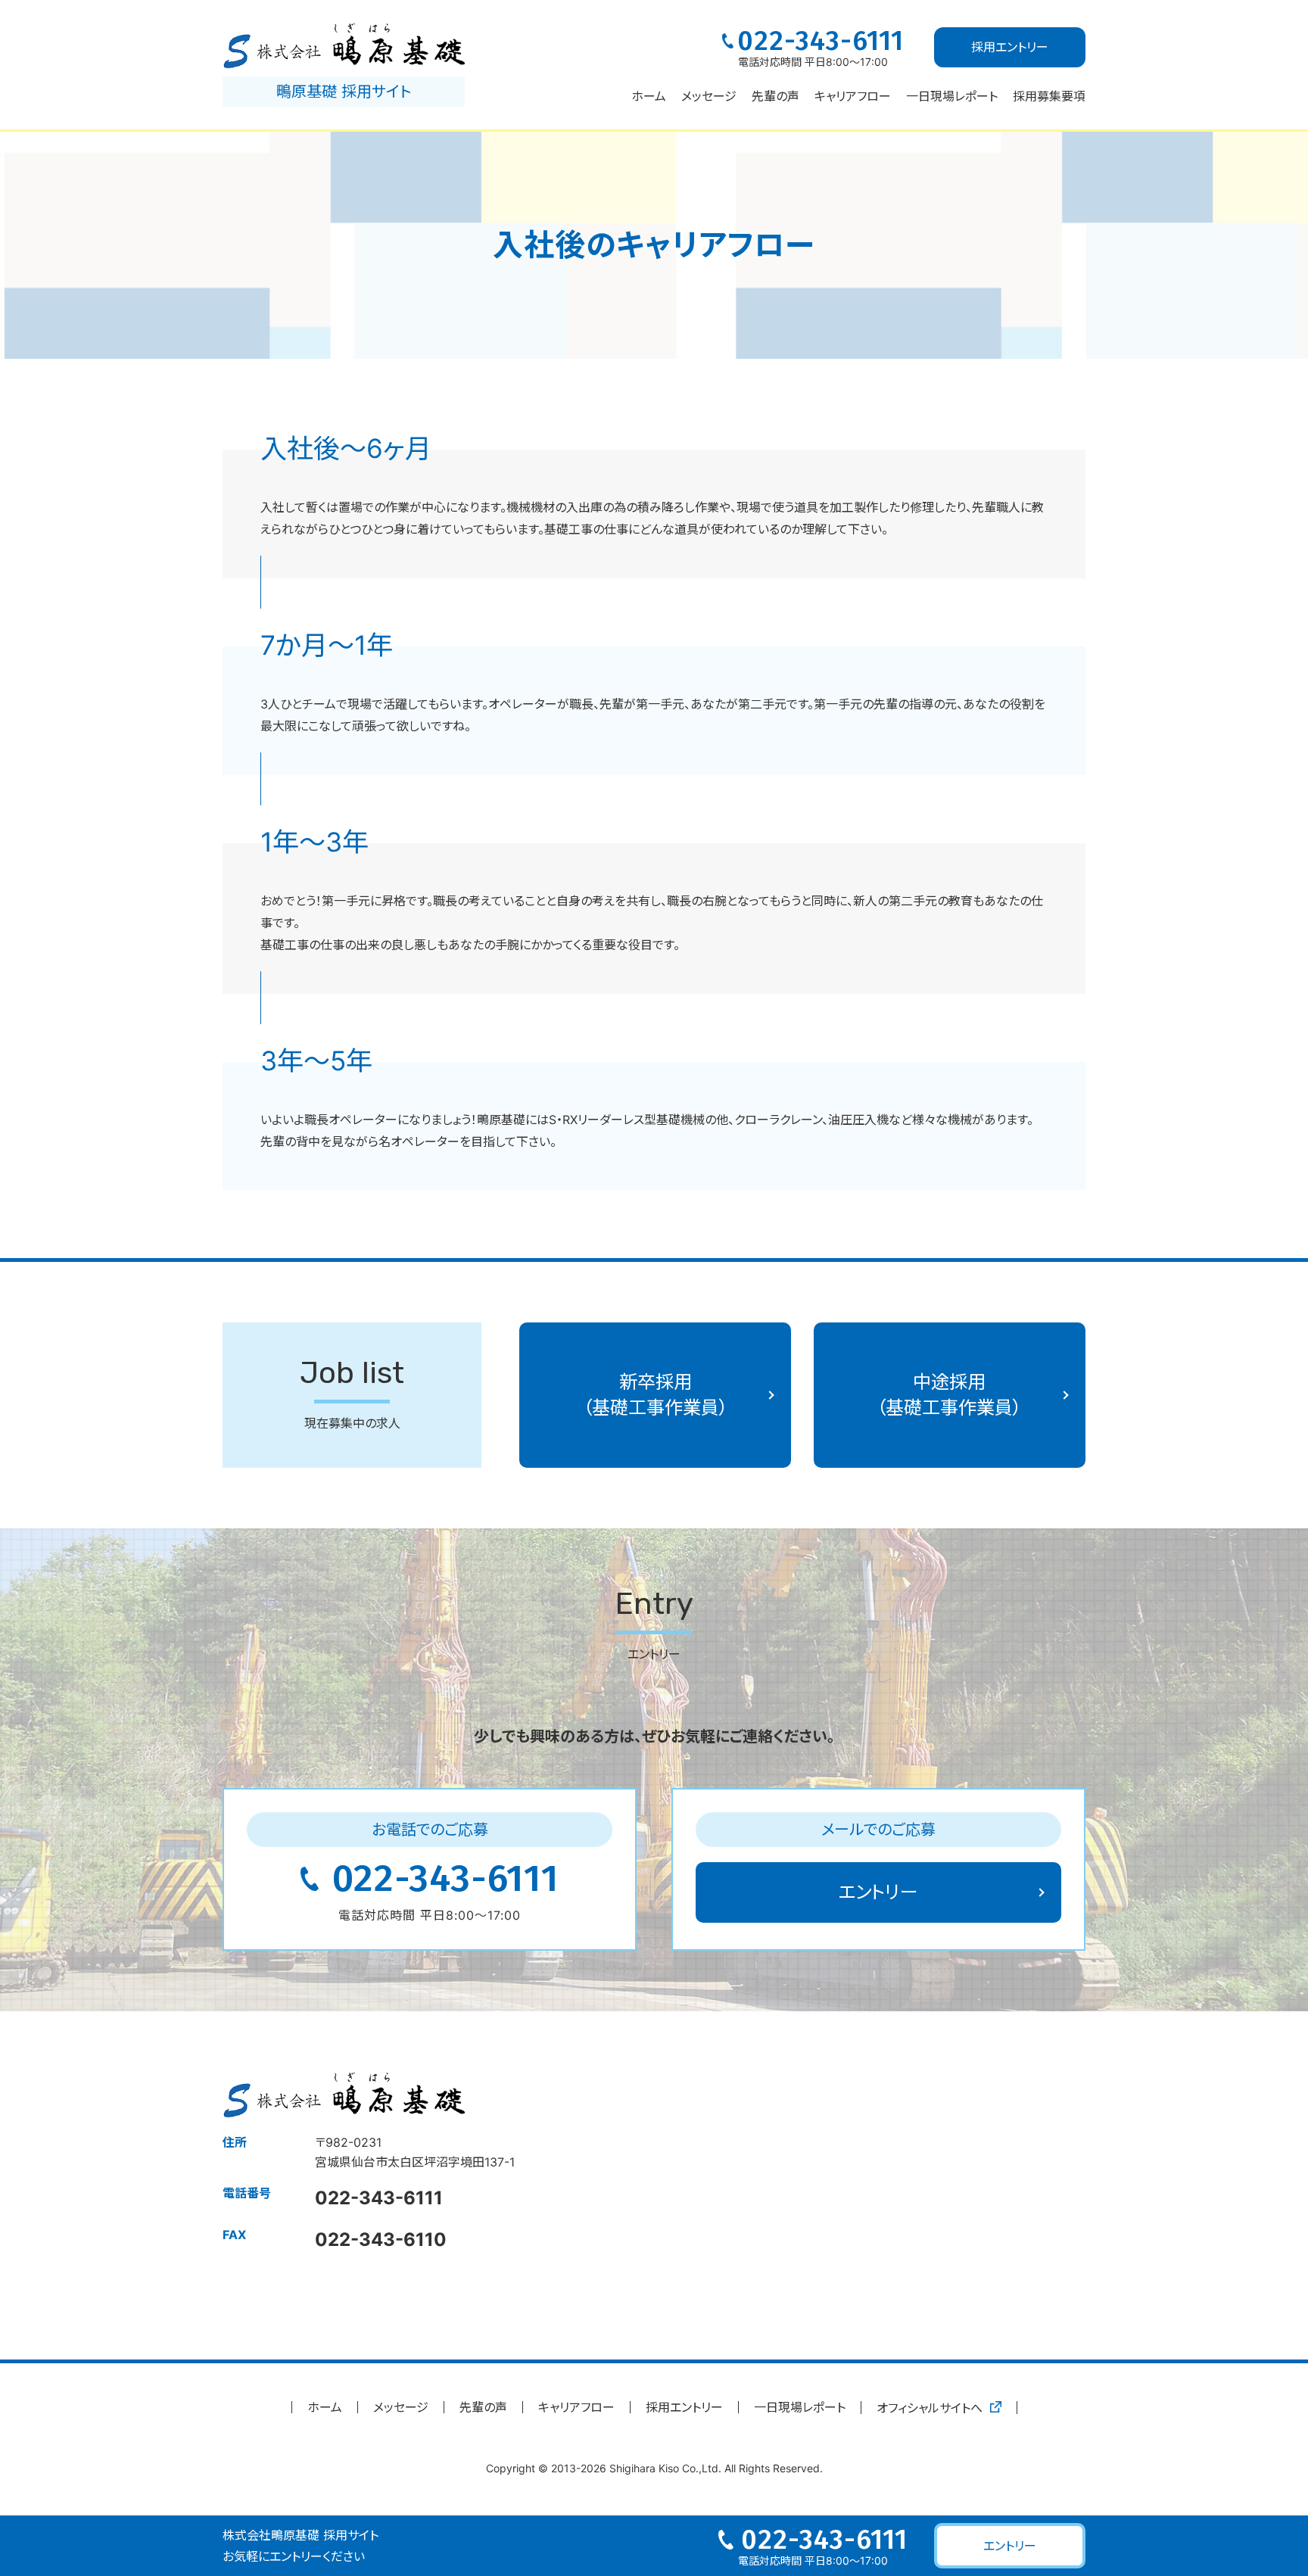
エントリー (878, 1892)
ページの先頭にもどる (1236, 2490)
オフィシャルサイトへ (930, 2408)
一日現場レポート (800, 2407)
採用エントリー (684, 2407)
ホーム (649, 96)
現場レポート (952, 96)
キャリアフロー (853, 96)
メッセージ (709, 96)
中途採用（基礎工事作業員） (949, 1395)
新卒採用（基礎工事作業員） (656, 1395)
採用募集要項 (1049, 96)
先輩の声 (775, 96)
